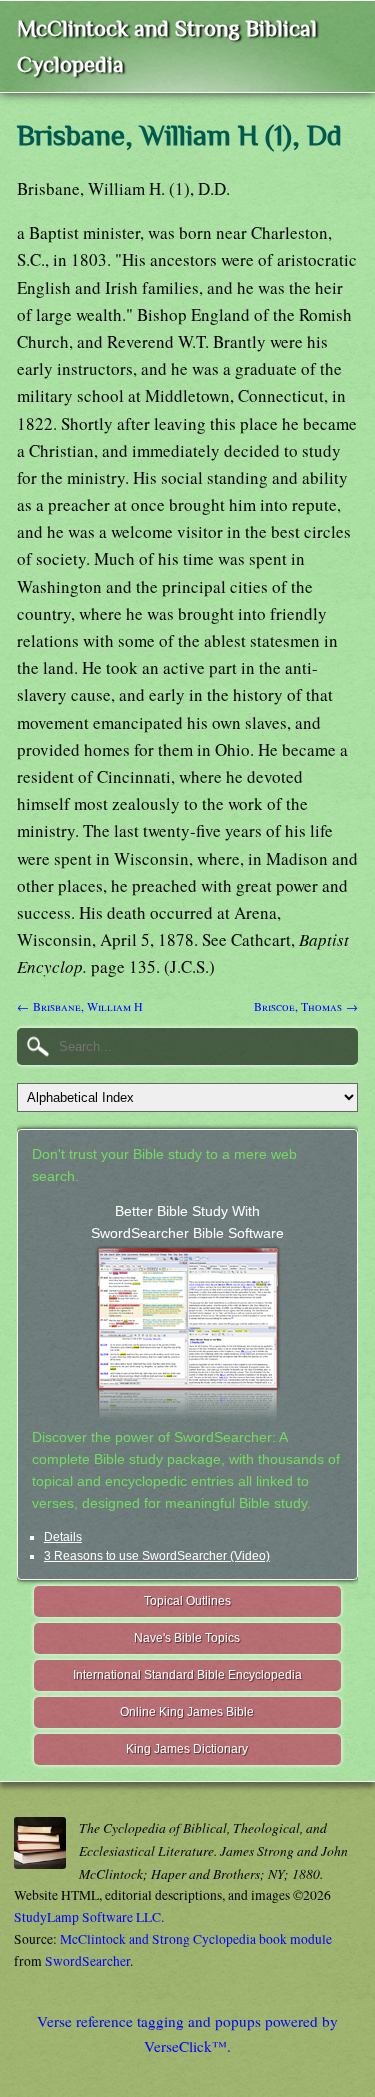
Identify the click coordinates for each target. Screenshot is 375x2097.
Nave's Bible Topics (187, 1638)
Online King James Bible (187, 1712)
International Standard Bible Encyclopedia (187, 1675)
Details (63, 1537)
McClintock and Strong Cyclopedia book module (196, 1939)
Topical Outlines (187, 1601)
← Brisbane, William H (80, 1006)
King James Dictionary (187, 1749)
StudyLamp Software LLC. (89, 1917)
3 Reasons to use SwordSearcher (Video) (157, 1556)
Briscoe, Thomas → (306, 1006)
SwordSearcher (87, 1961)
